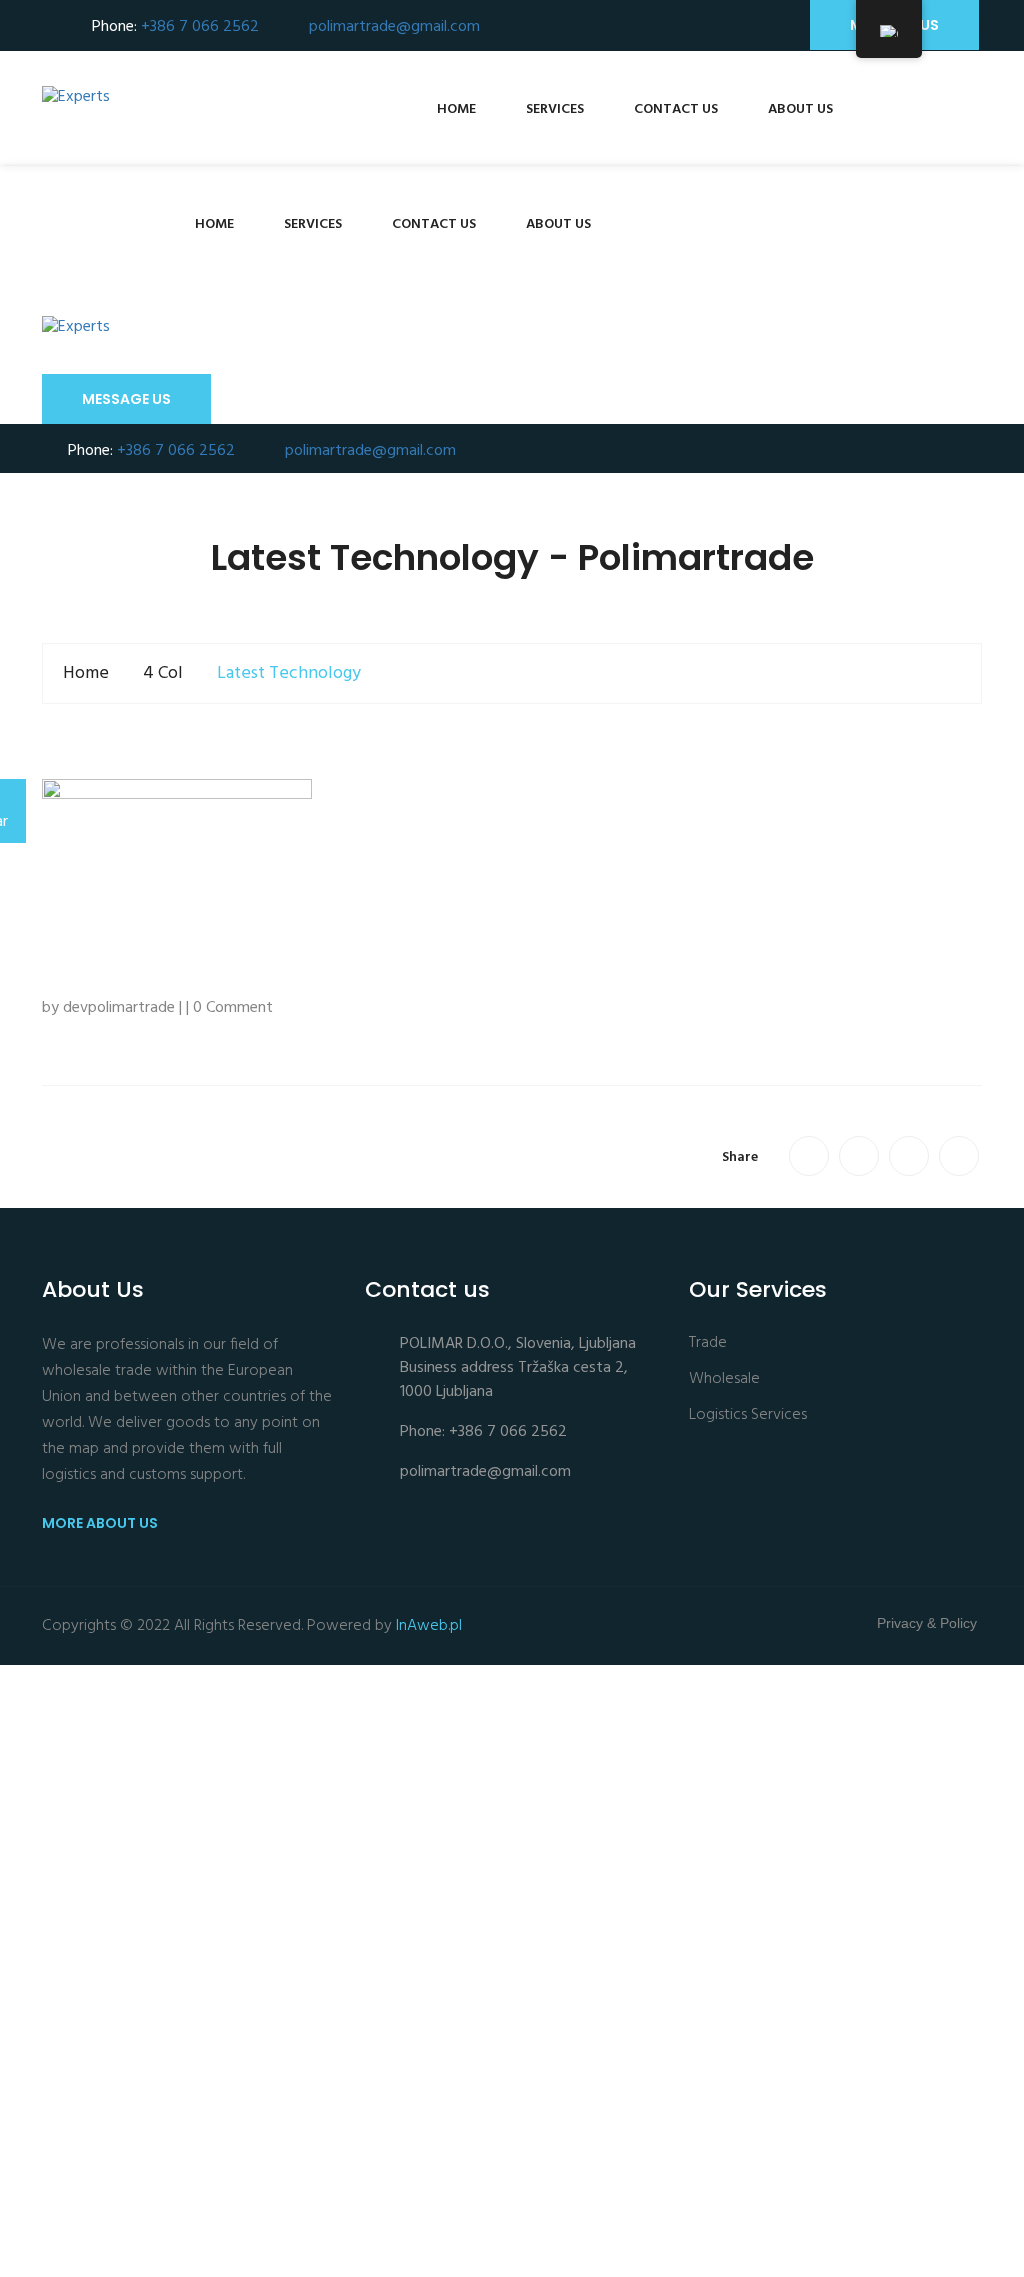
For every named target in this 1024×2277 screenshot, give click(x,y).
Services (555, 109)
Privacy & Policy (927, 1623)
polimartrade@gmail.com (394, 27)
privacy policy (207, 2230)
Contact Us (676, 109)
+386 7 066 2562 (200, 27)
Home (456, 109)
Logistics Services (748, 1415)
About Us (800, 109)
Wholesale (724, 1379)
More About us (101, 1523)
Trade (708, 1343)
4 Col (163, 673)
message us (126, 399)
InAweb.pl (429, 1626)
